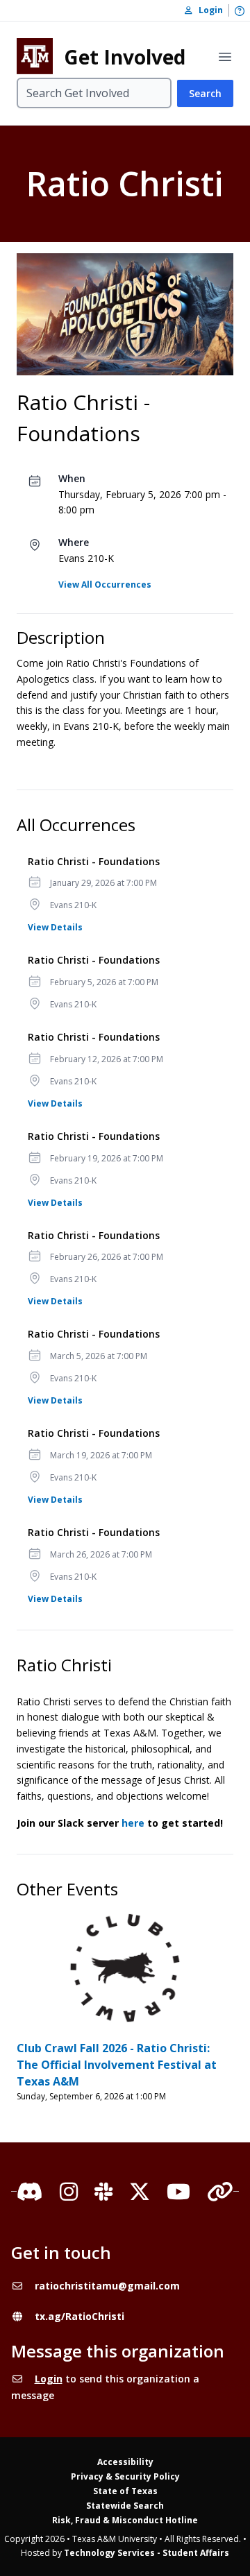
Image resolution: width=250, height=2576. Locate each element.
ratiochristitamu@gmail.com (107, 2286)
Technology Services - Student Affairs (147, 2553)
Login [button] (208, 10)
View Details (55, 927)
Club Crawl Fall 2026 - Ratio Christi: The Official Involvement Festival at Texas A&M (117, 2065)
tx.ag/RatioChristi (80, 2316)
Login (49, 2379)
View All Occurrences (105, 585)
